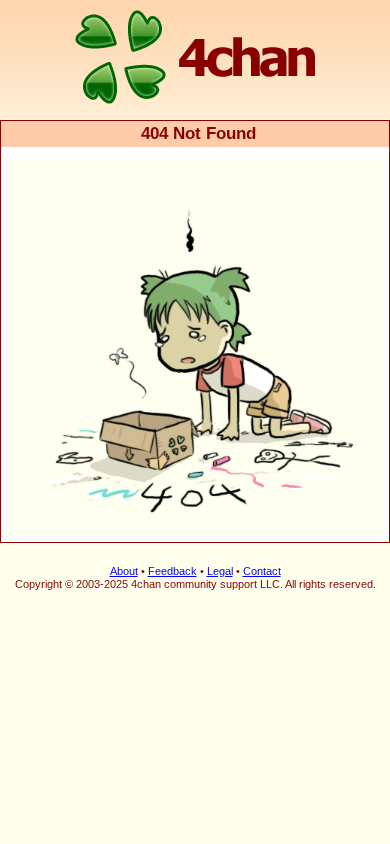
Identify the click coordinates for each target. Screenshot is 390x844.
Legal (220, 571)
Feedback (172, 571)
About (124, 571)
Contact (262, 571)
